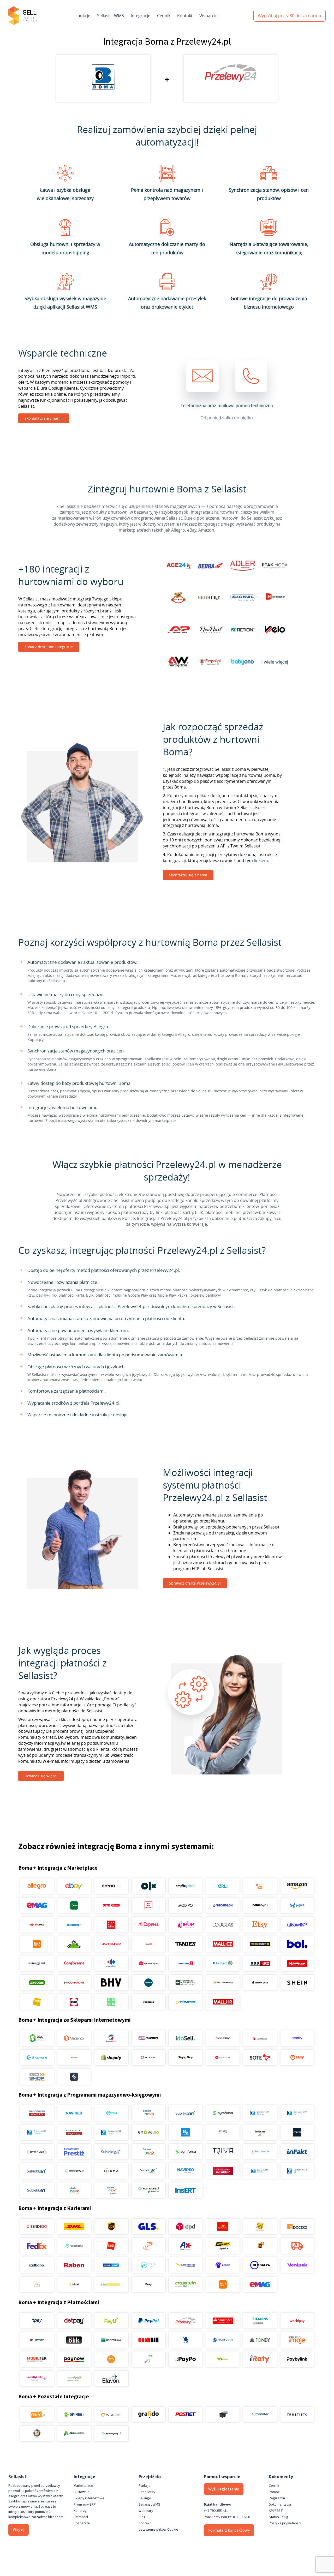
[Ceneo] (37, 2415)
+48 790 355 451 (216, 2511)
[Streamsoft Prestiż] (74, 2152)
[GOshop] (37, 2077)
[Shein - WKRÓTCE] (297, 1983)
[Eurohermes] (186, 2265)
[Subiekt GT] (186, 2113)
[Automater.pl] (260, 2415)
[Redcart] (148, 2057)
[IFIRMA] (111, 2171)
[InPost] (74, 2284)
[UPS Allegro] (260, 2246)
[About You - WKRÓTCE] (148, 2002)
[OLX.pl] (148, 1886)
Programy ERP (85, 2505)
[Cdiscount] (297, 1925)
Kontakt (185, 16)
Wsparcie (208, 16)
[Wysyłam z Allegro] (297, 2246)
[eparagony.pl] (74, 2171)
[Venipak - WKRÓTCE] (297, 2265)
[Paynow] (74, 2359)
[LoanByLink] (37, 2379)
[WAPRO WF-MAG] (37, 2113)
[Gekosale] (260, 2038)
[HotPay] (37, 2340)
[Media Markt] (111, 1944)
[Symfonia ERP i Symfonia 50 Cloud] (223, 2113)
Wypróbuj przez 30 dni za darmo (290, 16)
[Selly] (297, 2057)
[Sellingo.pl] (37, 2038)
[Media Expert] (260, 1944)
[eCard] (186, 2340)
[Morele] (37, 1925)
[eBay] (74, 1886)
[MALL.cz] (223, 1944)
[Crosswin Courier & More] (186, 2284)
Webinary (146, 2511)
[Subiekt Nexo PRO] (148, 2113)
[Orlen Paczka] (111, 2246)
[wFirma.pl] (111, 2113)
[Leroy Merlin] (74, 1944)
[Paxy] (148, 2284)
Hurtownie (82, 2492)
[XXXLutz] (260, 1963)
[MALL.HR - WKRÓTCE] (223, 2002)
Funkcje (83, 16)
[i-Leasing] (223, 2359)
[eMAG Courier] (260, 2284)
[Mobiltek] (37, 2359)
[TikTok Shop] (260, 1983)
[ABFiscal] (74, 2434)
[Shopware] (37, 2057)
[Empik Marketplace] (186, 1886)
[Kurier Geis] (260, 2226)
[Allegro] (37, 1886)
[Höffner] (297, 1963)
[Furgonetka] (74, 2246)
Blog (142, 2517)
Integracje (141, 16)
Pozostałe (82, 2523)
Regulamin (277, 2498)
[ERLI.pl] (223, 1886)
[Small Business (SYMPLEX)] (37, 2152)
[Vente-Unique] (148, 1963)
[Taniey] (186, 1944)
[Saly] (297, 2038)
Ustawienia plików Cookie (158, 2530)
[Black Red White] (111, 1925)
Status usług (279, 2517)
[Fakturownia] (260, 2152)
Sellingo (145, 2498)
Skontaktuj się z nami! (44, 418)
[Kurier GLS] (148, 2226)
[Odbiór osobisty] (148, 2246)
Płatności (81, 2517)
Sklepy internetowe (89, 2498)
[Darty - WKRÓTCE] (74, 2002)
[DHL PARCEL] (74, 2226)
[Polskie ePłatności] (111, 2359)
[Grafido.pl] (148, 2415)
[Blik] (74, 2340)
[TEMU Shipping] (223, 2284)
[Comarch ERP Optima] (260, 2113)
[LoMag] (223, 2132)
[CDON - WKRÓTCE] (111, 2002)
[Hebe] (186, 1925)
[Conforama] (74, 1963)
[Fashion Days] (37, 1963)
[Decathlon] (223, 1905)
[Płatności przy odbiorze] (148, 2359)
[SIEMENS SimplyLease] (260, 2321)
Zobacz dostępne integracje (49, 647)
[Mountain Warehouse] (186, 1983)
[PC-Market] (260, 2132)
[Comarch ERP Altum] (111, 2132)
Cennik (164, 16)
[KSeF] (223, 2171)
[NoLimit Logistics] (223, 2246)
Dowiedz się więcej (41, 1776)
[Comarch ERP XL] (297, 2113)
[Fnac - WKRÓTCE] (37, 2002)
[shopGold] (74, 2057)
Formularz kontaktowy (229, 2530)
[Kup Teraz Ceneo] (260, 1886)
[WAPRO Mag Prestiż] (74, 2132)
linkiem (261, 860)
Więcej (19, 2530)
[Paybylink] (297, 2359)
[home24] (148, 1944)
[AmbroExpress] (186, 2246)
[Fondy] (260, 2340)
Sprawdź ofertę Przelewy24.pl (195, 1583)
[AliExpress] (148, 1925)
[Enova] (148, 2132)
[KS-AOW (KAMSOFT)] (186, 2132)
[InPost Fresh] (74, 1905)
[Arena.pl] (111, 1886)
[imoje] (297, 2340)
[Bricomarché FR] (74, 1983)
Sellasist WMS (111, 16)
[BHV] (111, 1983)
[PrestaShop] (111, 2038)
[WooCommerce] (148, 2038)
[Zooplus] (37, 1983)
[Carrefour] (111, 1963)
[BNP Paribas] (111, 2340)
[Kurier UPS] (111, 2226)
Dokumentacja (280, 2505)
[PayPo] (186, 2359)
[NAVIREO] (74, 2113)
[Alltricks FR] (148, 1983)
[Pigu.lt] (297, 1905)
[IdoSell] (186, 2038)
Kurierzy (80, 2511)
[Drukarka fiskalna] (223, 2415)
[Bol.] (297, 1944)
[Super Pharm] (186, 1963)
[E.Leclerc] (223, 1963)
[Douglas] (223, 1925)
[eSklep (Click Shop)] (223, 2038)
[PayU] (111, 2321)
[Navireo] (186, 2171)
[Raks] (297, 2132)
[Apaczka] (297, 2226)
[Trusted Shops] (37, 2434)
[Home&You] (260, 1905)
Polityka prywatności (285, 2523)
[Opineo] (74, 2415)
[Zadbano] (37, 2265)
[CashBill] (148, 2340)
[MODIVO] (186, 1905)
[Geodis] (223, 2265)
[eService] (223, 2340)
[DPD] (186, 2226)
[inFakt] (297, 2152)
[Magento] (74, 2038)
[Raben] (74, 2265)
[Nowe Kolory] (37, 2284)
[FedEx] (37, 2246)
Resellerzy (147, 2492)
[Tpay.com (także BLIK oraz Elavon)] (37, 2321)
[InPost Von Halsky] (223, 1983)
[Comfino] (74, 2379)
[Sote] (260, 2057)
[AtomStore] (223, 2057)
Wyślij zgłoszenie (224, 2489)
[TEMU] (37, 1944)
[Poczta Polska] (223, 2226)
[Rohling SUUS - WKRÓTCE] (111, 2265)
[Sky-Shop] (186, 2057)
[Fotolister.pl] (111, 2415)
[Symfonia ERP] (186, 2152)
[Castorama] (74, 1925)
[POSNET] (186, 2415)
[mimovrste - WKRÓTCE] (186, 2002)
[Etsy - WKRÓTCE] (260, 1925)
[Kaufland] (148, 1905)
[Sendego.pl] (37, 2226)
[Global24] (260, 2265)
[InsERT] (186, 2190)
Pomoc (274, 2492)
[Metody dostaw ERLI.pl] (111, 2284)
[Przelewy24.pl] (186, 2321)
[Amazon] (297, 1886)
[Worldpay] (297, 2321)
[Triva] (223, 2152)
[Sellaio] (74, 2077)
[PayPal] (148, 2321)
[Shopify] (111, 2057)
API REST (276, 2511)
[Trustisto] (297, 2415)
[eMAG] (37, 1905)
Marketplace (83, 2486)
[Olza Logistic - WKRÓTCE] (148, 2265)
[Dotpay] (74, 2321)
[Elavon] (111, 2379)
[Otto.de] (111, 1905)
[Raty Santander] (223, 2321)
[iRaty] (260, 2359)
